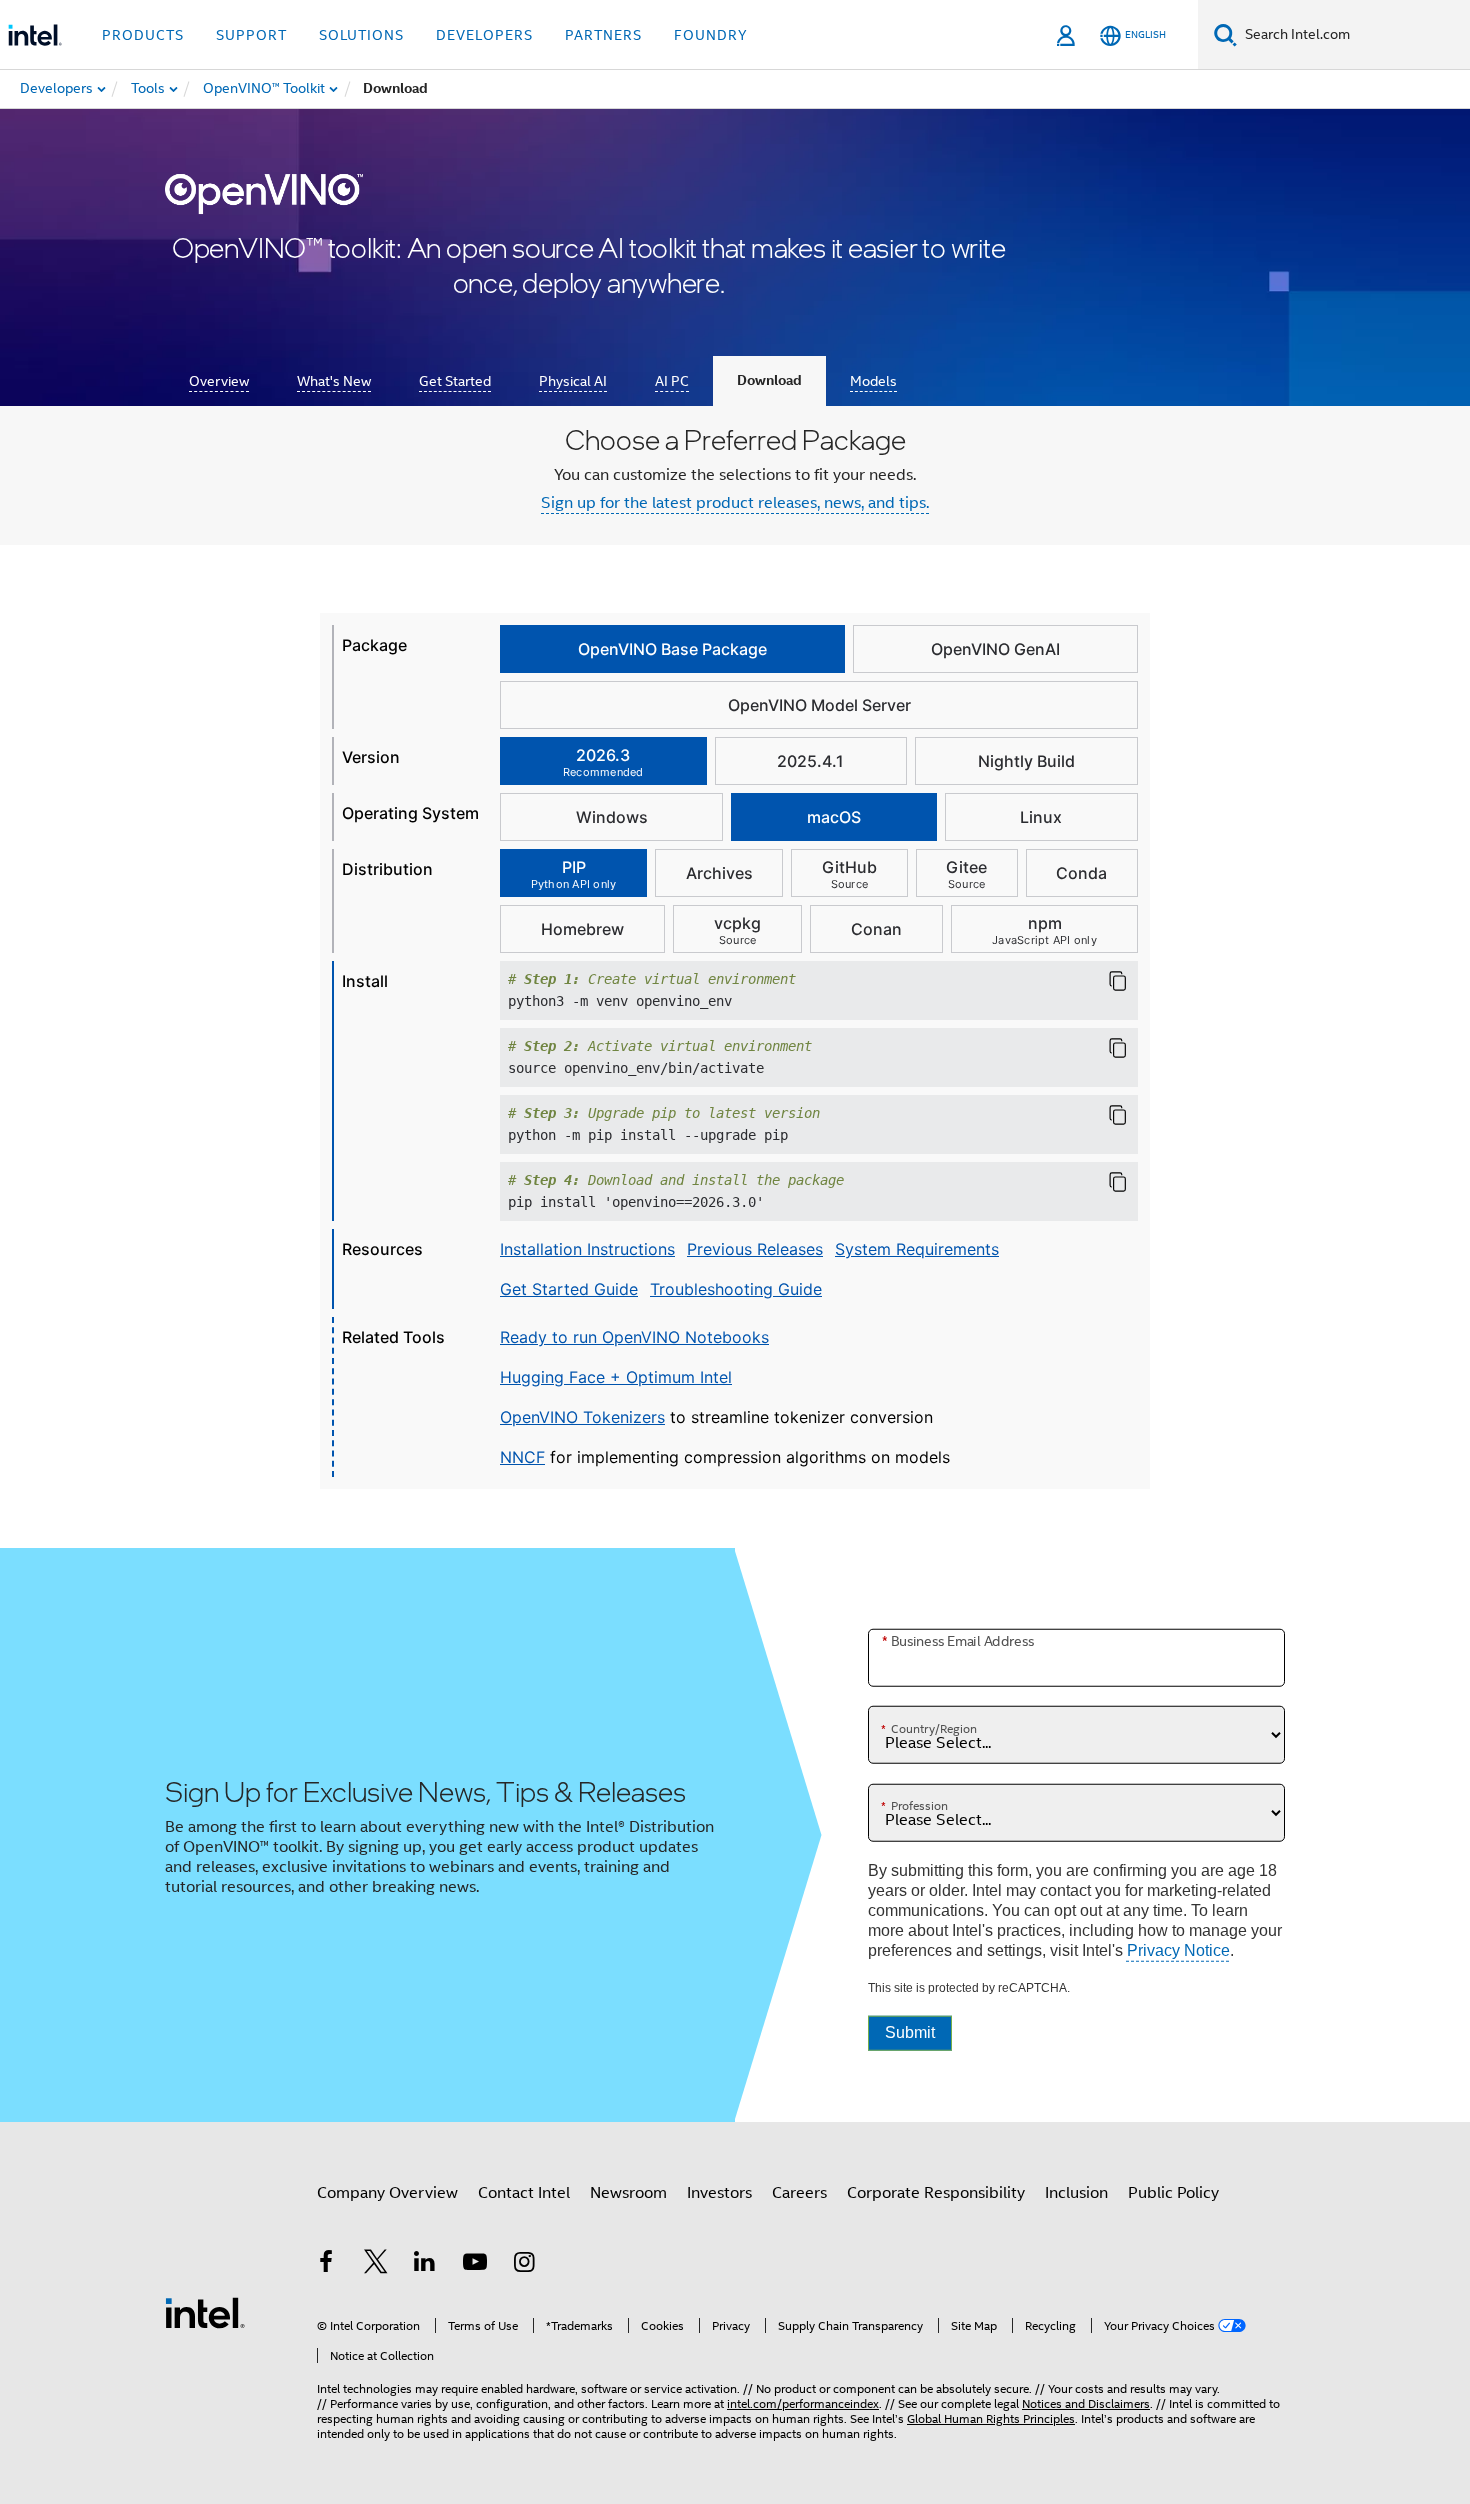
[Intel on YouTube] (475, 2265)
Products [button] (143, 35)
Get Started (455, 381)
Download (769, 380)
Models (873, 381)
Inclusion (1076, 2193)
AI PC (672, 381)
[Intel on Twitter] (376, 2265)
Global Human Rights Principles (991, 2418)
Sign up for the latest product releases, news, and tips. (735, 503)
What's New (334, 381)
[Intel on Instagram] (524, 2265)
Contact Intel (524, 2193)
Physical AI (573, 381)
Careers (799, 2193)
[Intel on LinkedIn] (425, 2265)
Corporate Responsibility (936, 2193)
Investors (719, 2193)
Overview (219, 381)
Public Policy (1173, 2193)
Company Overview (387, 2193)
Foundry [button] (711, 35)
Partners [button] (603, 35)
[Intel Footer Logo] (205, 2312)
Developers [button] (484, 35)
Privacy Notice (1178, 1950)
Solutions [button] (361, 35)
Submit (910, 2032)
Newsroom (628, 2193)
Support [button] (251, 35)
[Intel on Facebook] (326, 2265)
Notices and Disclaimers (1086, 2403)
